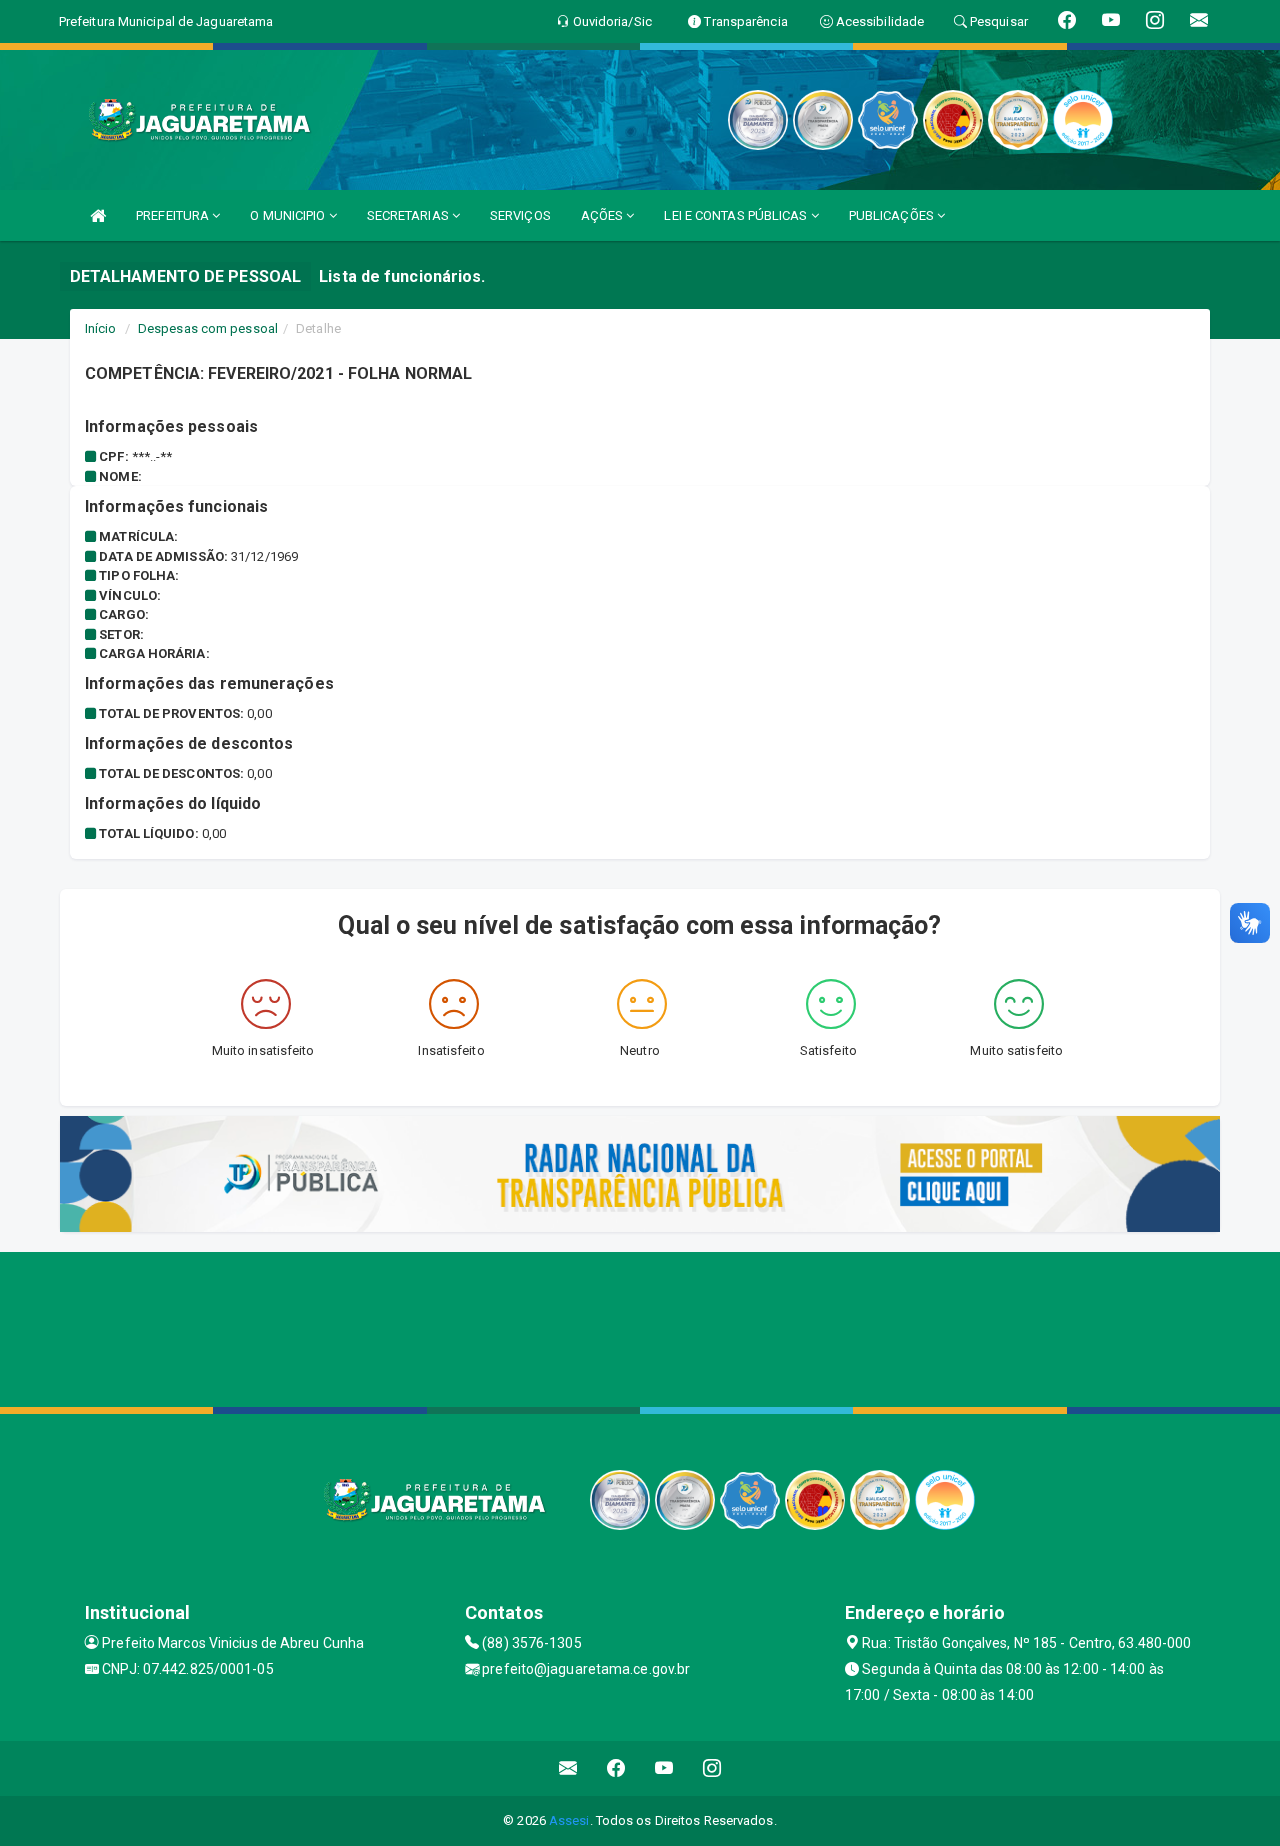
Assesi (569, 1820)
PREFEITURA (174, 215)
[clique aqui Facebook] (616, 1768)
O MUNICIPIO (289, 215)
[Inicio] (98, 215)
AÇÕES (604, 215)
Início (101, 328)
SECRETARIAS (409, 215)
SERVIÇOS (520, 215)
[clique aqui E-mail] (568, 1768)
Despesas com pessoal (208, 328)
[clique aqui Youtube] (664, 1768)
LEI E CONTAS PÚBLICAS (737, 215)
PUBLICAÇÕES (893, 215)
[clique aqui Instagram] (712, 1768)
